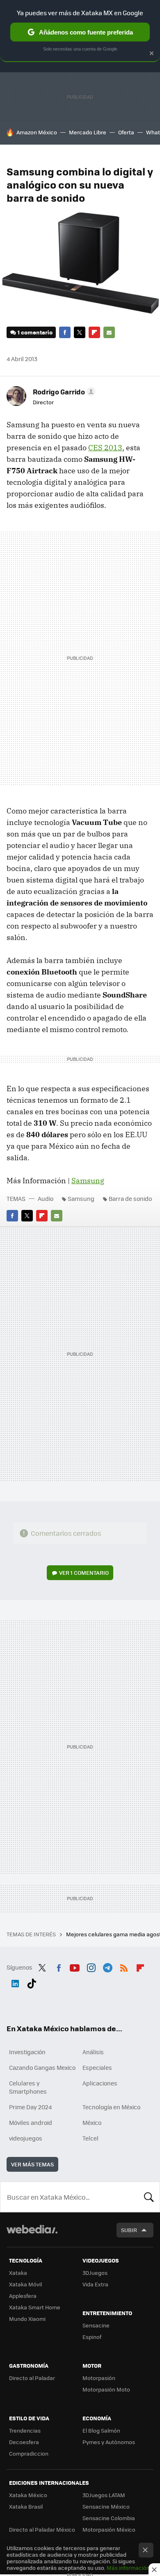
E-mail (109, 332)
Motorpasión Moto (106, 2389)
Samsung (88, 1181)
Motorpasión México (109, 2529)
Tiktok (32, 1982)
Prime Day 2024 (30, 2107)
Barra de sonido (130, 1198)
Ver (84, 1573)
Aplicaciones (100, 2083)
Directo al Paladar (32, 2378)
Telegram (107, 1966)
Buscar (149, 2197)
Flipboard (94, 332)
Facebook (65, 332)
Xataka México (28, 2495)
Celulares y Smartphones (28, 2087)
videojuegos (26, 2138)
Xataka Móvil (25, 2284)
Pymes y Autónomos (109, 2442)
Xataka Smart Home (35, 2307)
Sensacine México (106, 2506)
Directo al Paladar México (42, 2529)
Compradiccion (29, 2453)
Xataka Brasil (26, 2506)
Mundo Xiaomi (27, 2319)
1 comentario (35, 332)
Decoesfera (24, 2442)
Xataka (18, 2273)
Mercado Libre (88, 132)
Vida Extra (95, 2284)
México (92, 2122)
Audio (46, 1198)
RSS (124, 1966)
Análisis (93, 2052)
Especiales (97, 2067)
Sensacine (96, 2325)
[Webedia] (32, 2235)
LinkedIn (15, 1982)
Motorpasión (99, 2378)
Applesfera (23, 2296)
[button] (63, 392)
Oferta (126, 132)
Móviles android (31, 2122)
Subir (129, 2230)
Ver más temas (32, 2164)
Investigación (27, 2052)
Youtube (75, 1966)
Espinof (92, 2337)
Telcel (90, 2138)
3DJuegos (95, 2273)
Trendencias (25, 2430)
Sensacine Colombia (109, 2518)
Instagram (91, 1966)
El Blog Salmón (101, 2430)
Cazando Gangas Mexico (42, 2067)
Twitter (80, 332)
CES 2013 (105, 448)
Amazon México (37, 132)
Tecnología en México (111, 2107)
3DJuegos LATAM (104, 2495)
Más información (128, 2568)
